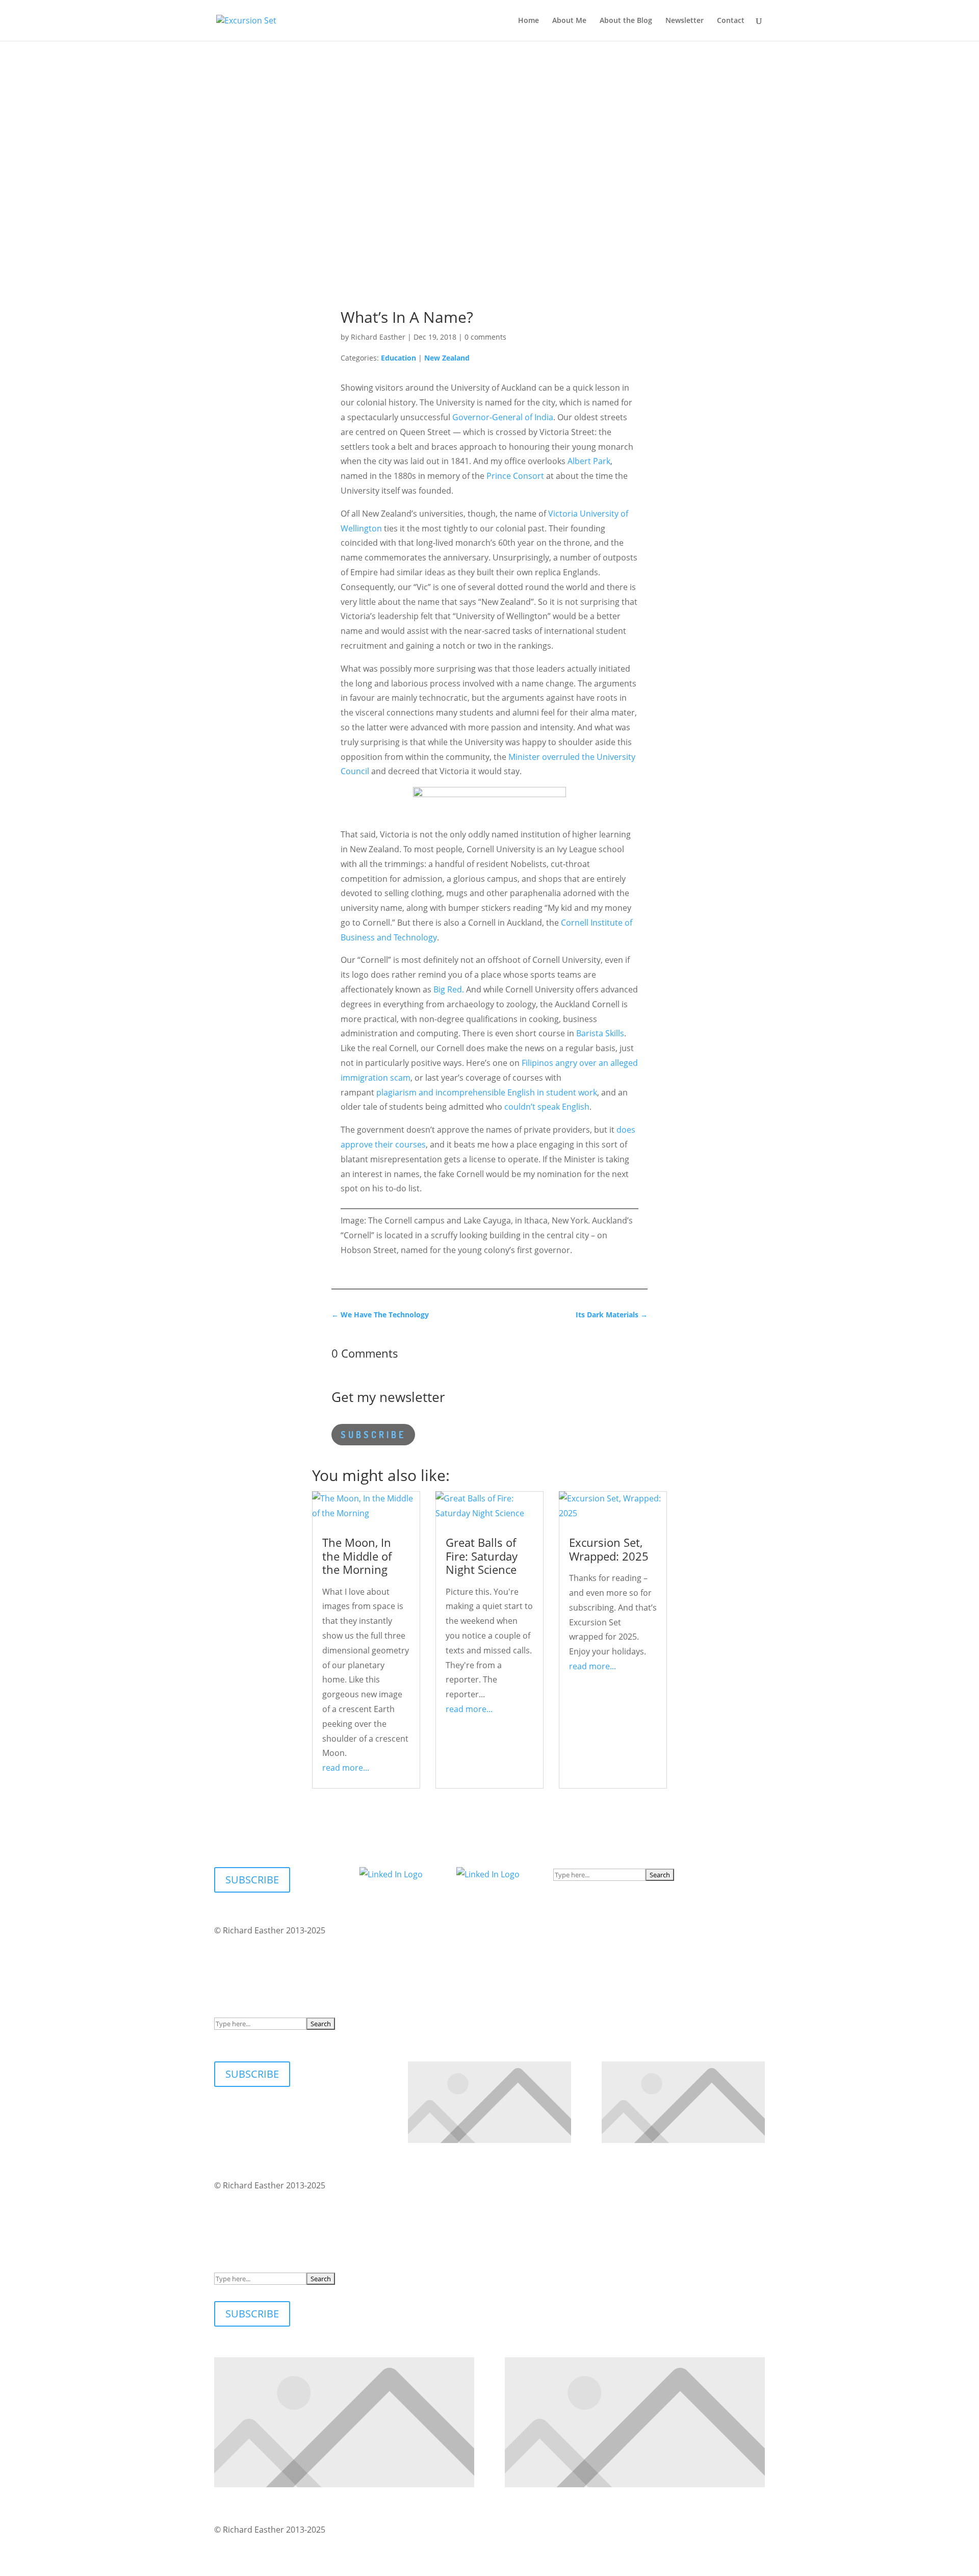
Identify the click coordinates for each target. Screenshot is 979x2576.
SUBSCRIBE (373, 1435)
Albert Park (589, 461)
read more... (346, 1768)
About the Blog (626, 21)
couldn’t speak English (547, 1107)
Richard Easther (378, 337)
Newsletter (685, 21)
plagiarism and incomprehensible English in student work (487, 1092)
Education (398, 358)
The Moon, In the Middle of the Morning (357, 1556)
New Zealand (447, 358)
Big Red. (449, 989)
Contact (731, 21)
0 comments (485, 337)
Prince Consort (515, 476)
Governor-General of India (503, 417)
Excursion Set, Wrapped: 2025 (609, 1549)
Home (529, 21)
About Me (569, 21)
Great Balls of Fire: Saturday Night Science (482, 1556)
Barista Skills (600, 1033)
